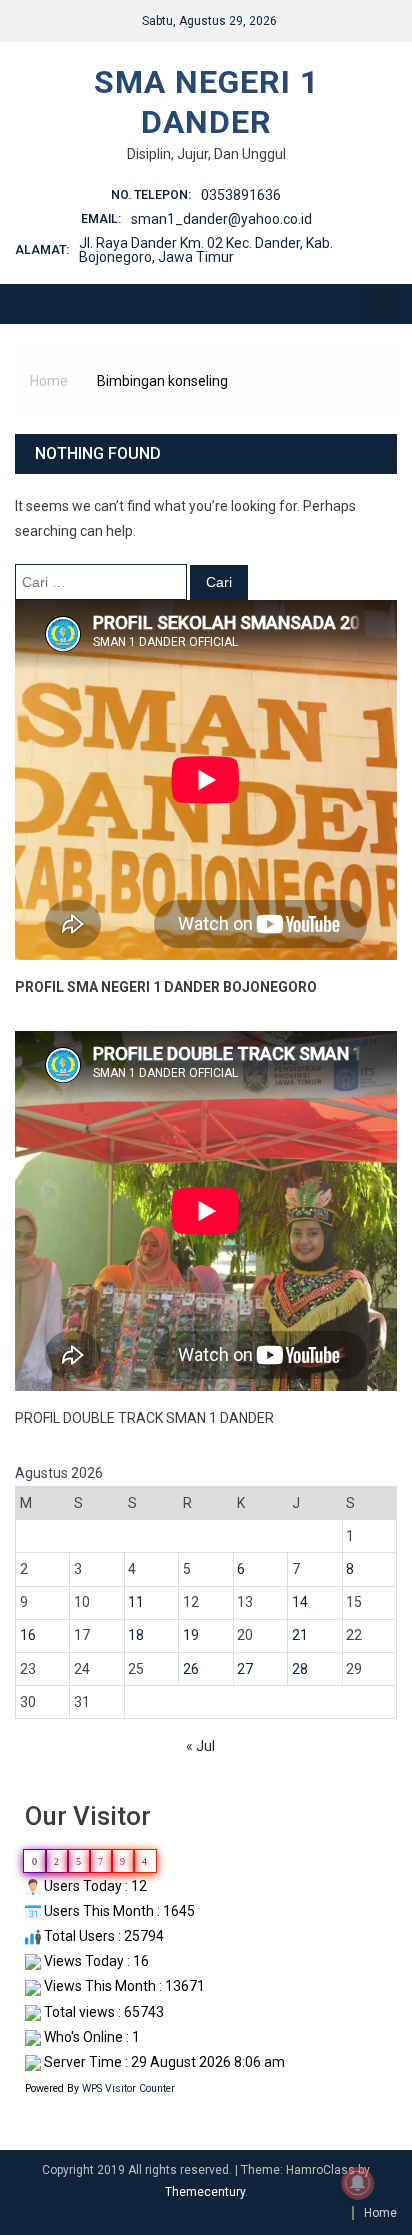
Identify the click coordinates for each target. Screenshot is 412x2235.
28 (300, 1669)
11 (136, 1602)
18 (136, 1635)
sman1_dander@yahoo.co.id (221, 219)
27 (245, 1669)
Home (380, 2213)
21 (300, 1635)
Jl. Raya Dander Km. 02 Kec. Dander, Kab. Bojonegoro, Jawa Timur (206, 250)
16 (28, 1635)
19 (191, 1635)
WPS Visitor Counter (128, 2088)
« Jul (200, 1746)
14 (300, 1602)
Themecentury (205, 2192)
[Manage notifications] (358, 2183)
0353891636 (241, 195)
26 (191, 1669)
